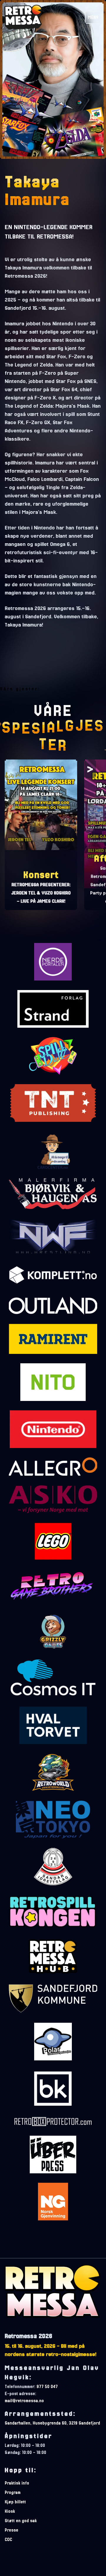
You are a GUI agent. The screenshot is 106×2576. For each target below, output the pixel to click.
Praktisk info (17, 2483)
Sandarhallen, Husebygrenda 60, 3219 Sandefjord (52, 2423)
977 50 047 (47, 2387)
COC (8, 2540)
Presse (11, 2530)
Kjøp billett (15, 2502)
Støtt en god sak (21, 2521)
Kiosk (10, 2511)
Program (13, 2492)
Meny (93, 17)
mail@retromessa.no (24, 2401)
